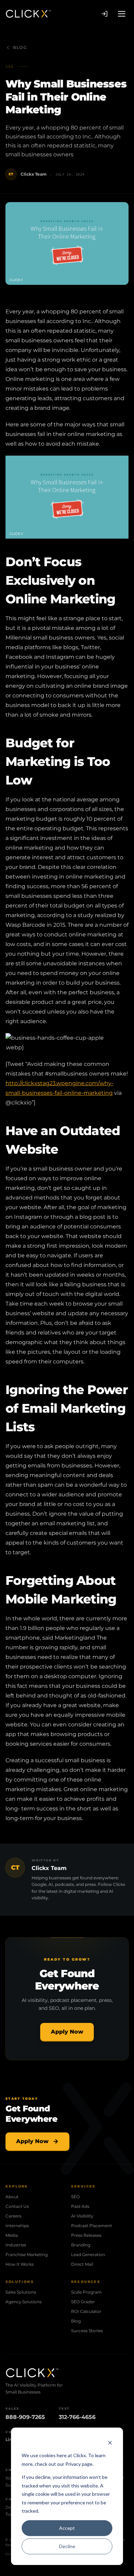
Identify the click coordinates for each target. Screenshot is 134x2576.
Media (12, 2235)
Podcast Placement (92, 2226)
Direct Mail (82, 2264)
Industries (16, 2245)
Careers (13, 2216)
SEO (75, 2197)
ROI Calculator (86, 2311)
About (12, 2197)
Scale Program (86, 2292)
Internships (17, 2226)
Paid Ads (80, 2206)
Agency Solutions (24, 2302)
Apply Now (67, 2032)
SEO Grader (83, 2302)
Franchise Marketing (27, 2255)
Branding (81, 2245)
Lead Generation (88, 2255)
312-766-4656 (77, 2417)
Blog (20, 47)
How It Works (20, 2264)
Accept (67, 2528)
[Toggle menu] (122, 14)
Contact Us (17, 2206)
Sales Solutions (21, 2292)
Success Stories (87, 2331)
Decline (67, 2546)
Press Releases (86, 2235)
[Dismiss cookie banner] (110, 2443)
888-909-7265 (25, 2417)
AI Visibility (82, 2216)
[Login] (104, 14)
